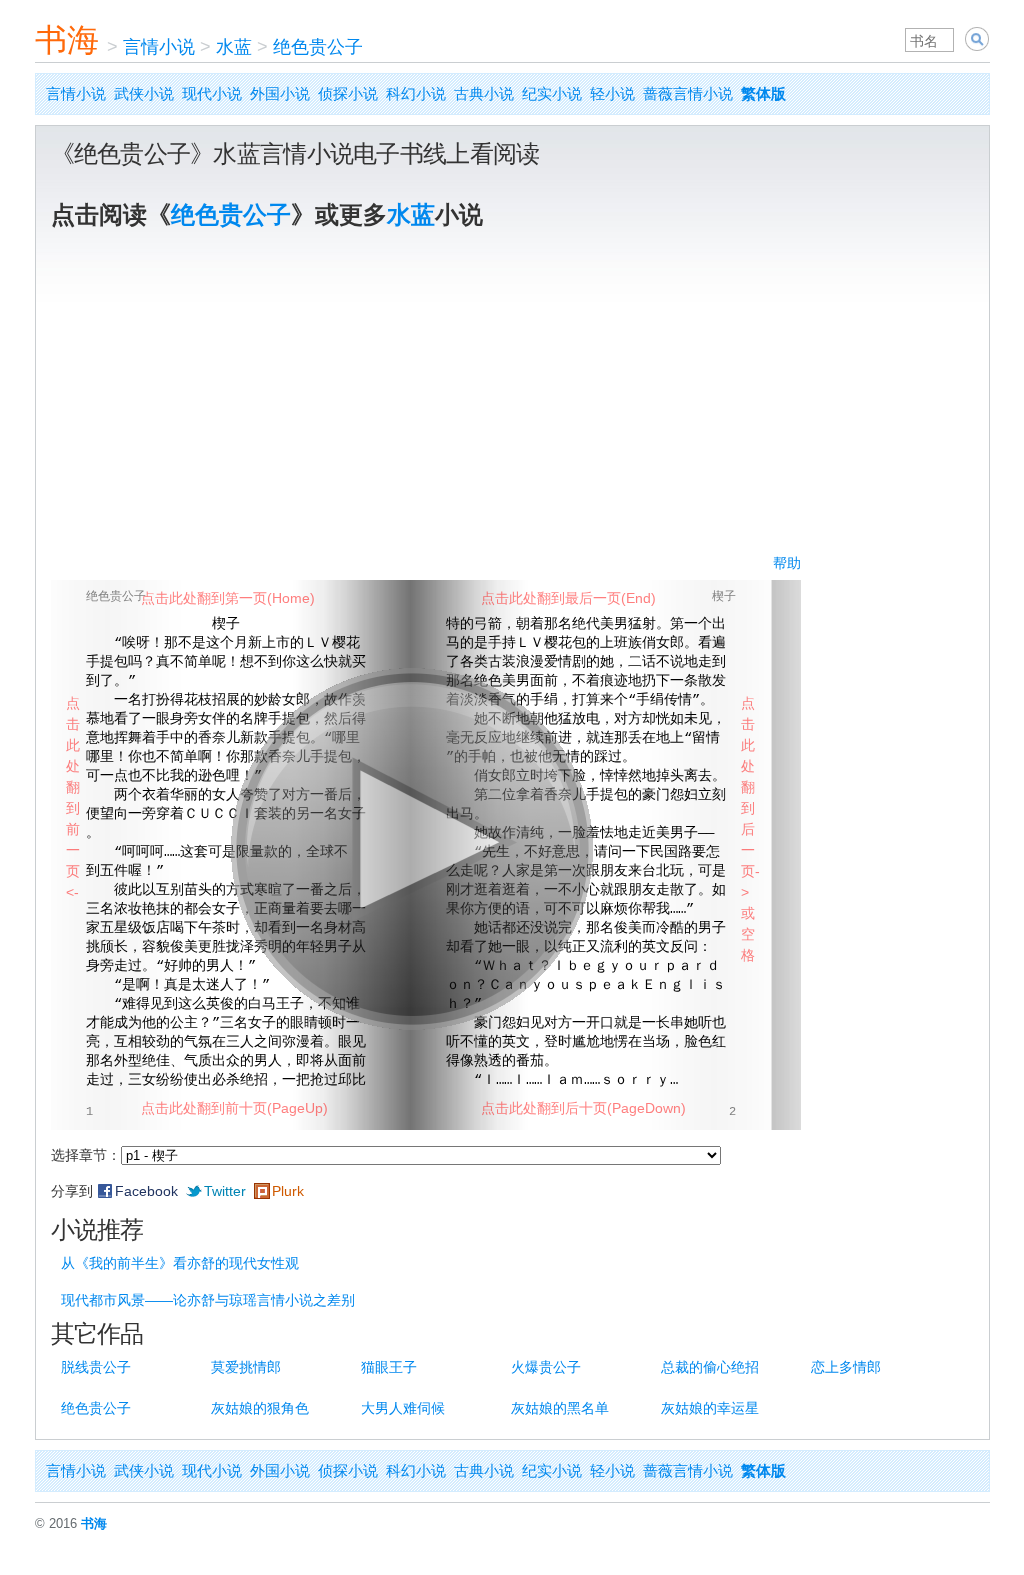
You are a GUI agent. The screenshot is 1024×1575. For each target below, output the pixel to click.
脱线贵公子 (96, 1367)
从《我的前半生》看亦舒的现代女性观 (180, 1263)
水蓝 (234, 47)
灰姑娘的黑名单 (560, 1408)
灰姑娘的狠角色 (260, 1408)
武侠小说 (144, 93)
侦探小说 (348, 93)
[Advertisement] (512, 403)
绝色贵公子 (318, 47)
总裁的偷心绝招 (710, 1367)
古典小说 (484, 93)
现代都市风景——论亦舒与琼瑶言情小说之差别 (208, 1300)
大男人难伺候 (403, 1408)
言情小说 (159, 47)
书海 (67, 40)
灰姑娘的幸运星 (710, 1408)
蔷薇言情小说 (688, 93)
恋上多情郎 (846, 1367)
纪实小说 (552, 93)
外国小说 (280, 93)
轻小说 (612, 93)
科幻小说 (416, 93)
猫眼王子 (389, 1367)
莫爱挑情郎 (246, 1367)
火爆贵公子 (546, 1367)
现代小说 (212, 93)
